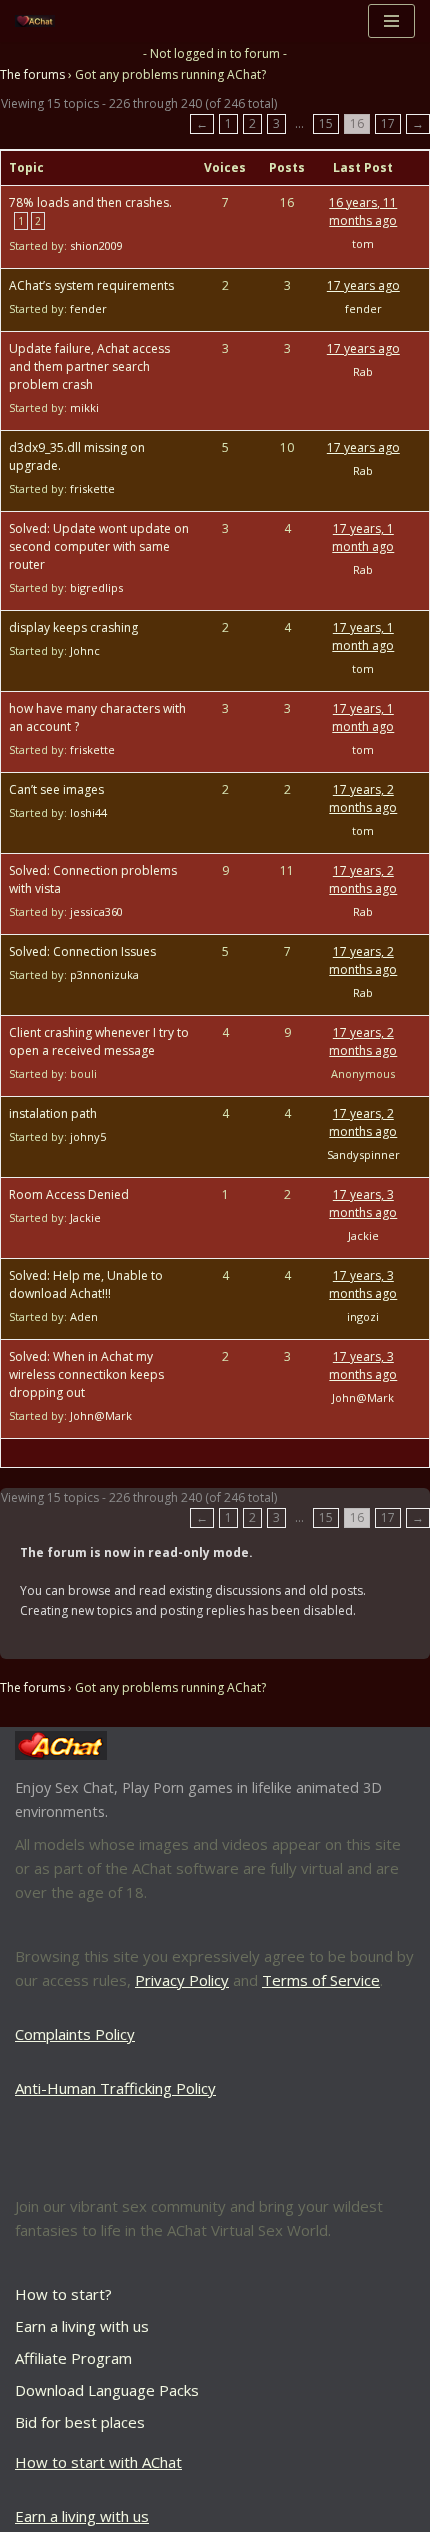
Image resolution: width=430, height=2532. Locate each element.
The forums (32, 74)
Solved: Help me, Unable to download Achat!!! (86, 1284)
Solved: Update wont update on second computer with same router (99, 546)
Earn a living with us (82, 2326)
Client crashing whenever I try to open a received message (99, 1041)
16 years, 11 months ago (363, 211)
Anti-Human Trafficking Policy (115, 2088)
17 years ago (363, 285)
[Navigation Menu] (391, 21)
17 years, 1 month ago (363, 537)
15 (326, 123)
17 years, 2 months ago (363, 798)
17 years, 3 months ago (363, 1203)
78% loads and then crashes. (90, 202)
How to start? (63, 2294)
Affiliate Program (73, 2358)
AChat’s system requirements (91, 285)
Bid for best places (80, 2422)
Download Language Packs (107, 2390)
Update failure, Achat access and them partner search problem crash (89, 366)
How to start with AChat (98, 2462)
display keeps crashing (73, 627)
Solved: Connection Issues (82, 951)
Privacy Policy (182, 1980)
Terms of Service (321, 1980)
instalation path (53, 1113)
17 (388, 123)
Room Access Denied (69, 1194)
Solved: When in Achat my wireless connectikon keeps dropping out (86, 1374)
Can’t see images (56, 789)
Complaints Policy (75, 2034)
